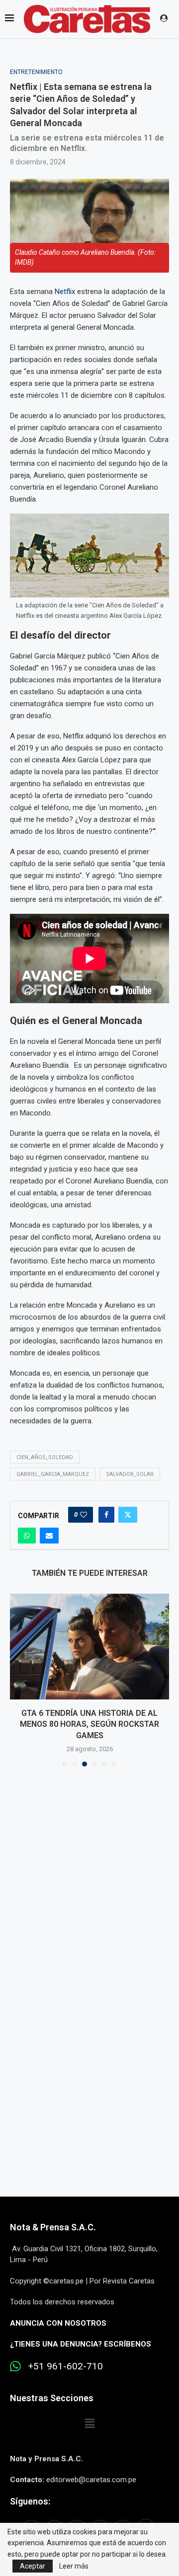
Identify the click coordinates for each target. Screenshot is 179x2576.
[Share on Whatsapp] (27, 1536)
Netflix (66, 292)
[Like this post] (84, 1515)
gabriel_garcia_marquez (53, 1474)
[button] (18, 1680)
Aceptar (33, 2566)
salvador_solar (130, 1474)
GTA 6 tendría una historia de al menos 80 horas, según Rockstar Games (89, 1724)
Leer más (74, 2566)
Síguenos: (30, 2501)
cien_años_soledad (45, 1457)
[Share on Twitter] (128, 1515)
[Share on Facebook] (106, 1515)
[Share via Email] (49, 1536)
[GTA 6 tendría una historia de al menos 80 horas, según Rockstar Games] (89, 1647)
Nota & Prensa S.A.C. (53, 2227)
